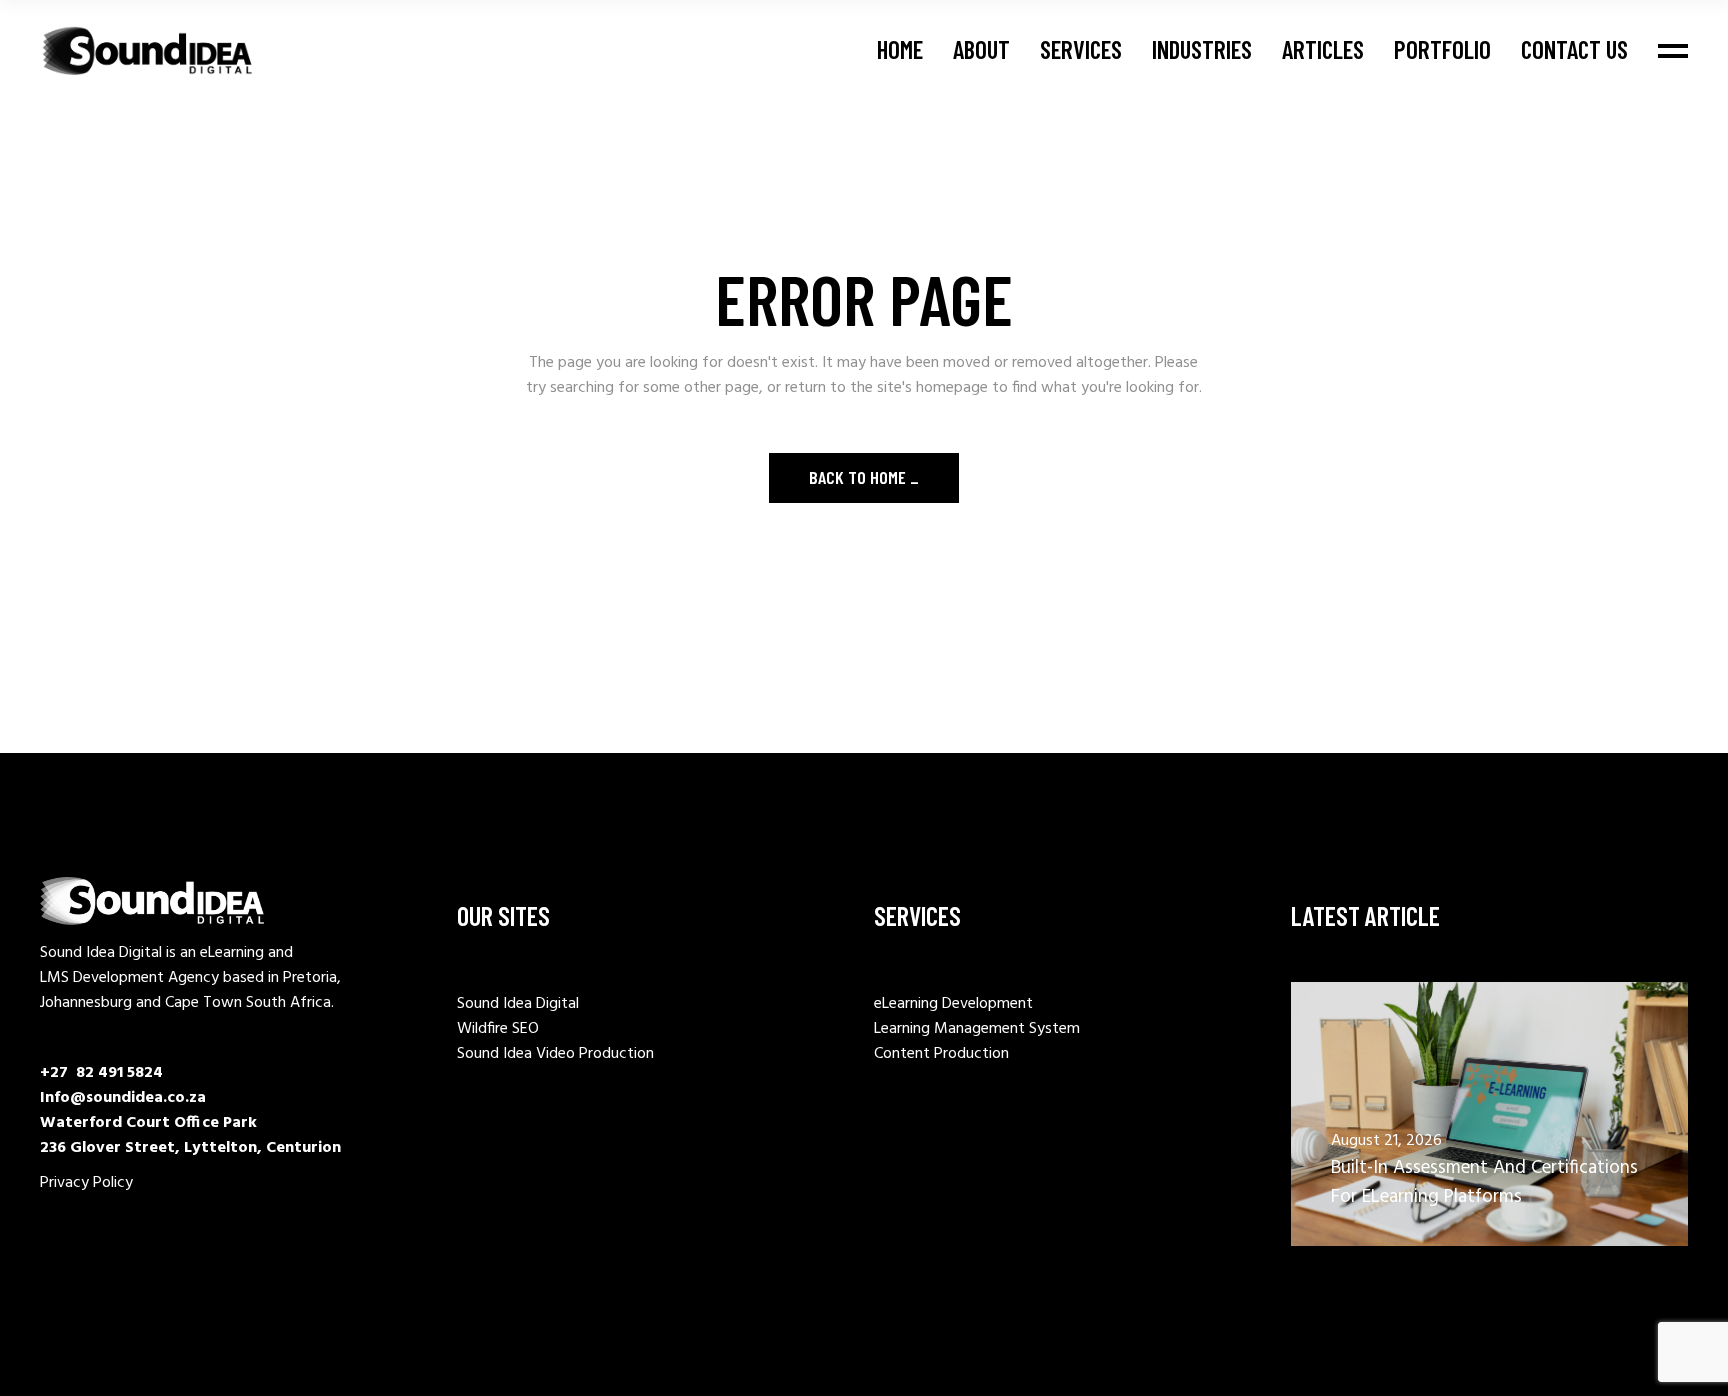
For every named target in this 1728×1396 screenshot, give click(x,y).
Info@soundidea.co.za (123, 1098)
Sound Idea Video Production (555, 1054)
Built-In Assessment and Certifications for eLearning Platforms (1484, 1182)
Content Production (941, 1054)
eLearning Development (953, 1004)
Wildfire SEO (498, 1029)
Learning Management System (977, 1029)
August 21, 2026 (1386, 1141)
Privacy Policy (86, 1183)
